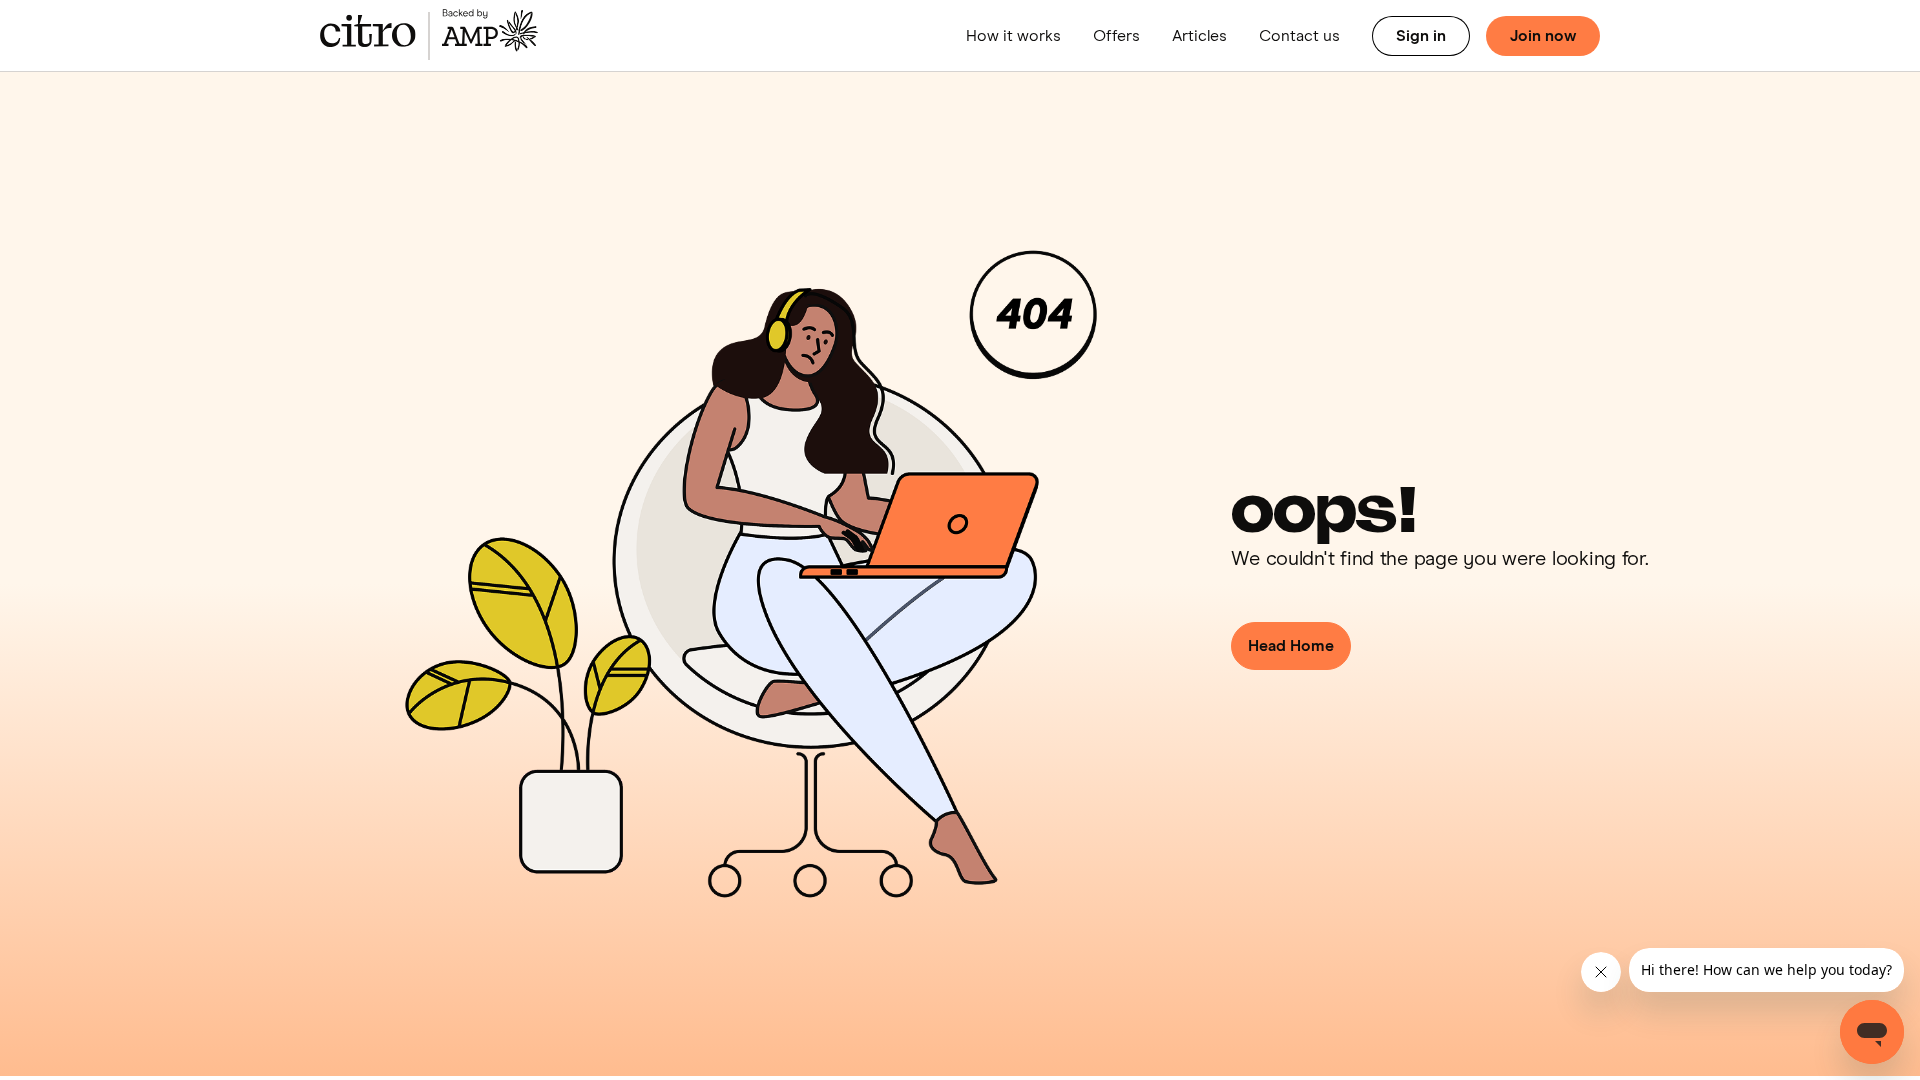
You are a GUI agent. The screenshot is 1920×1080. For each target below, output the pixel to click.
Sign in (1421, 36)
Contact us (1299, 36)
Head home (1291, 646)
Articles (1199, 36)
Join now (1543, 36)
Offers (1116, 36)
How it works (1013, 36)
